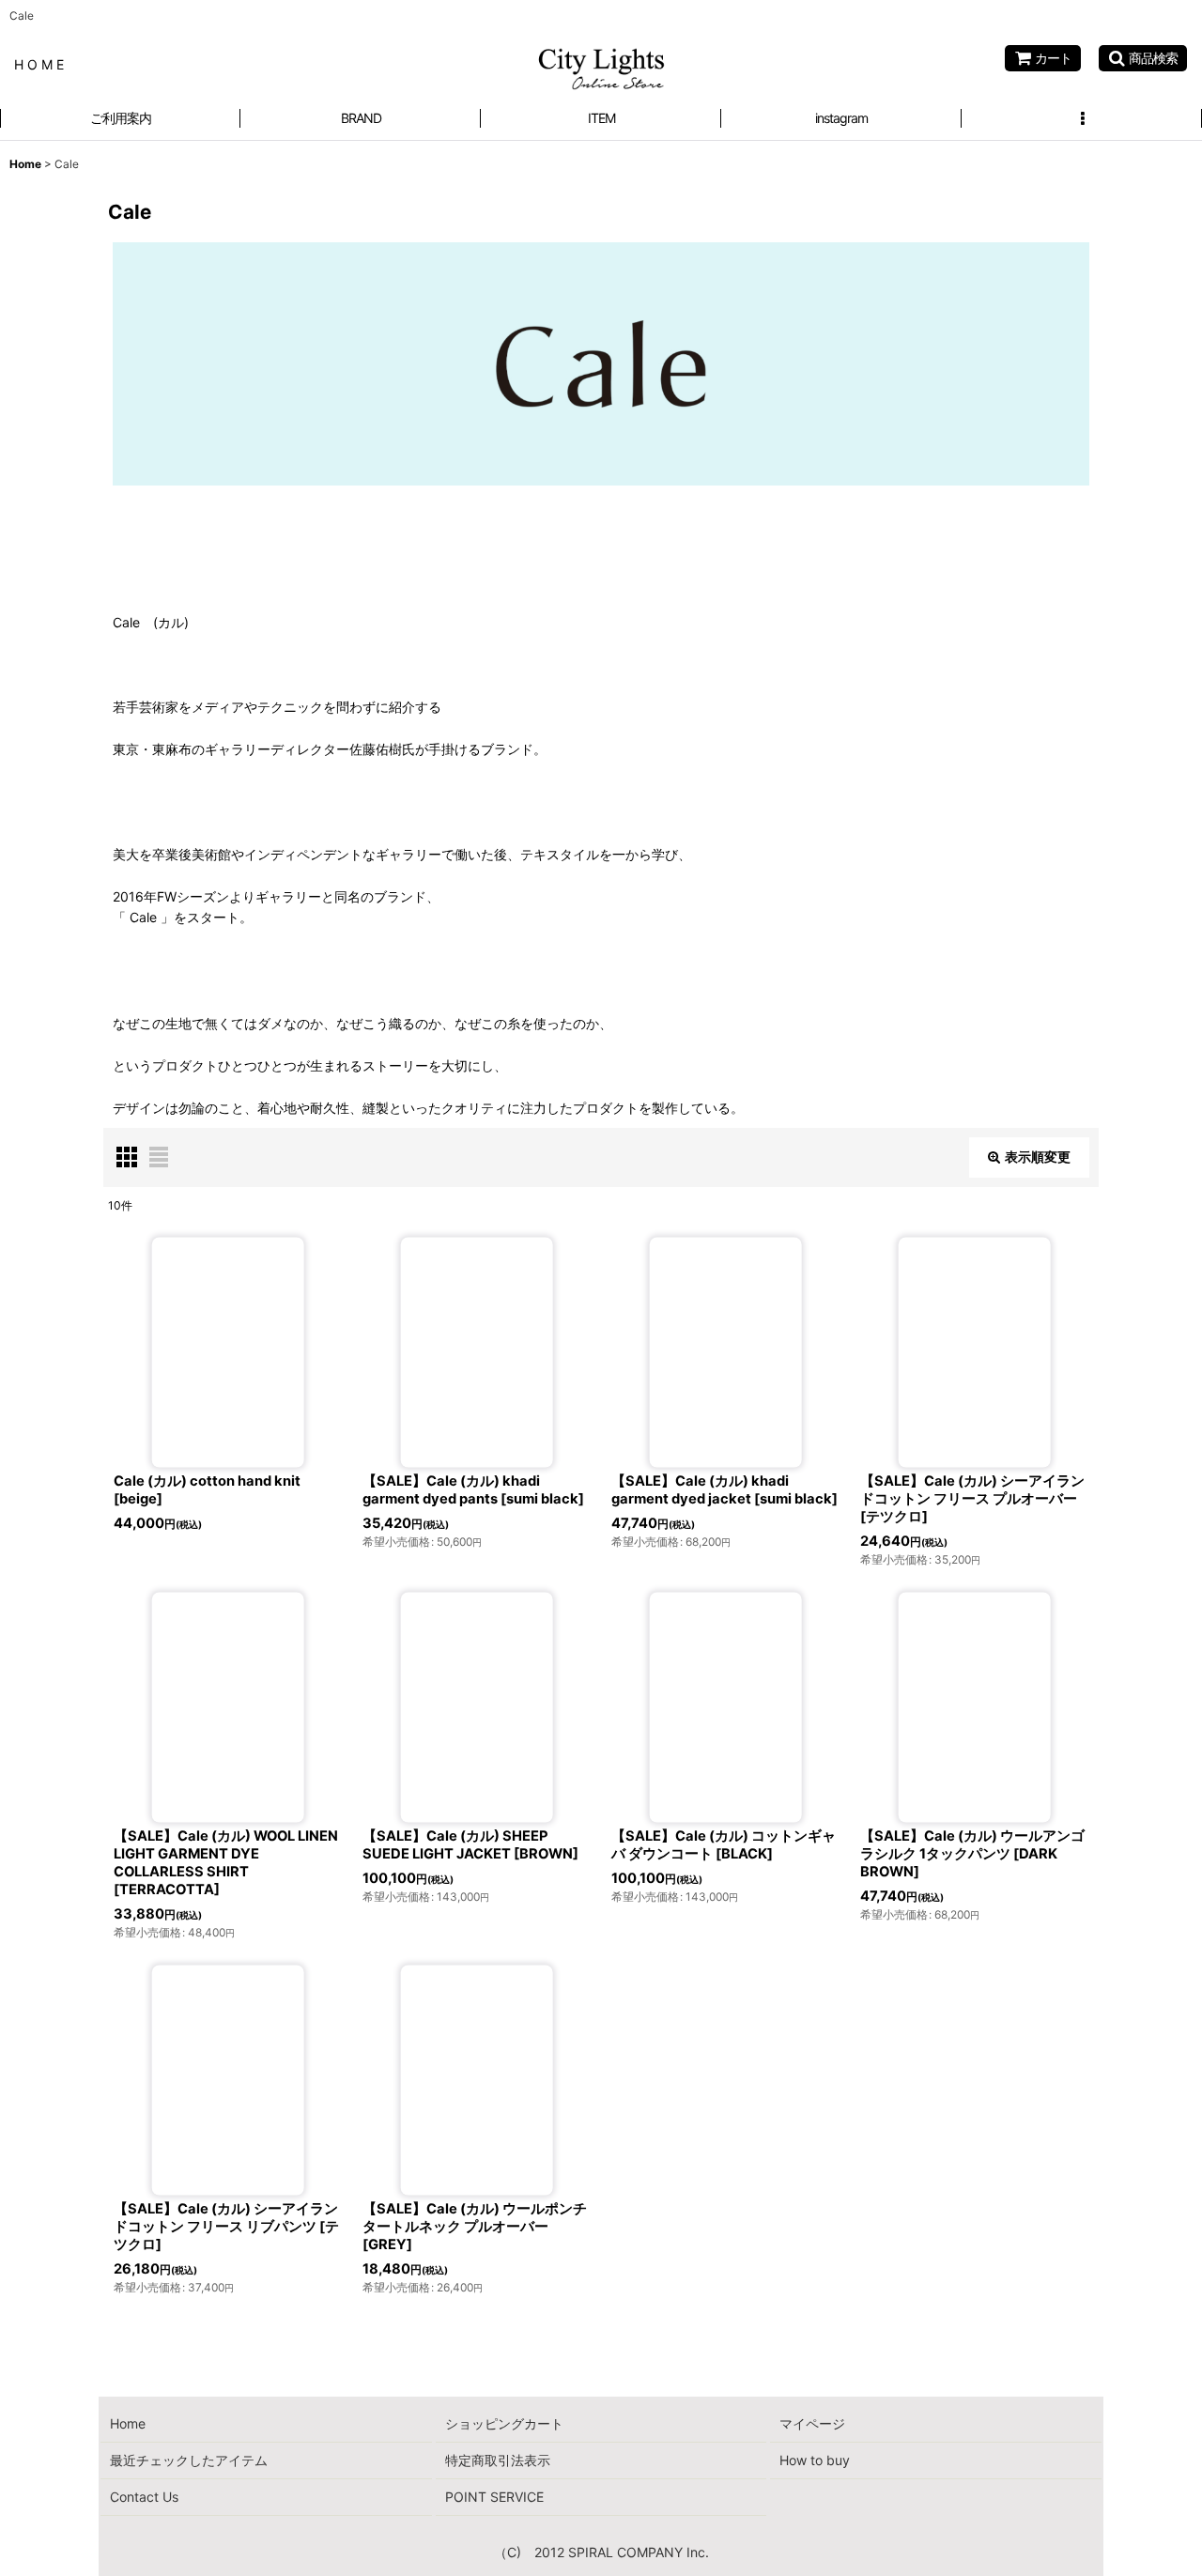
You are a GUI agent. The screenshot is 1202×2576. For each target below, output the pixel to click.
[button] (1143, 58)
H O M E (39, 64)
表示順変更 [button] (1038, 1157)
